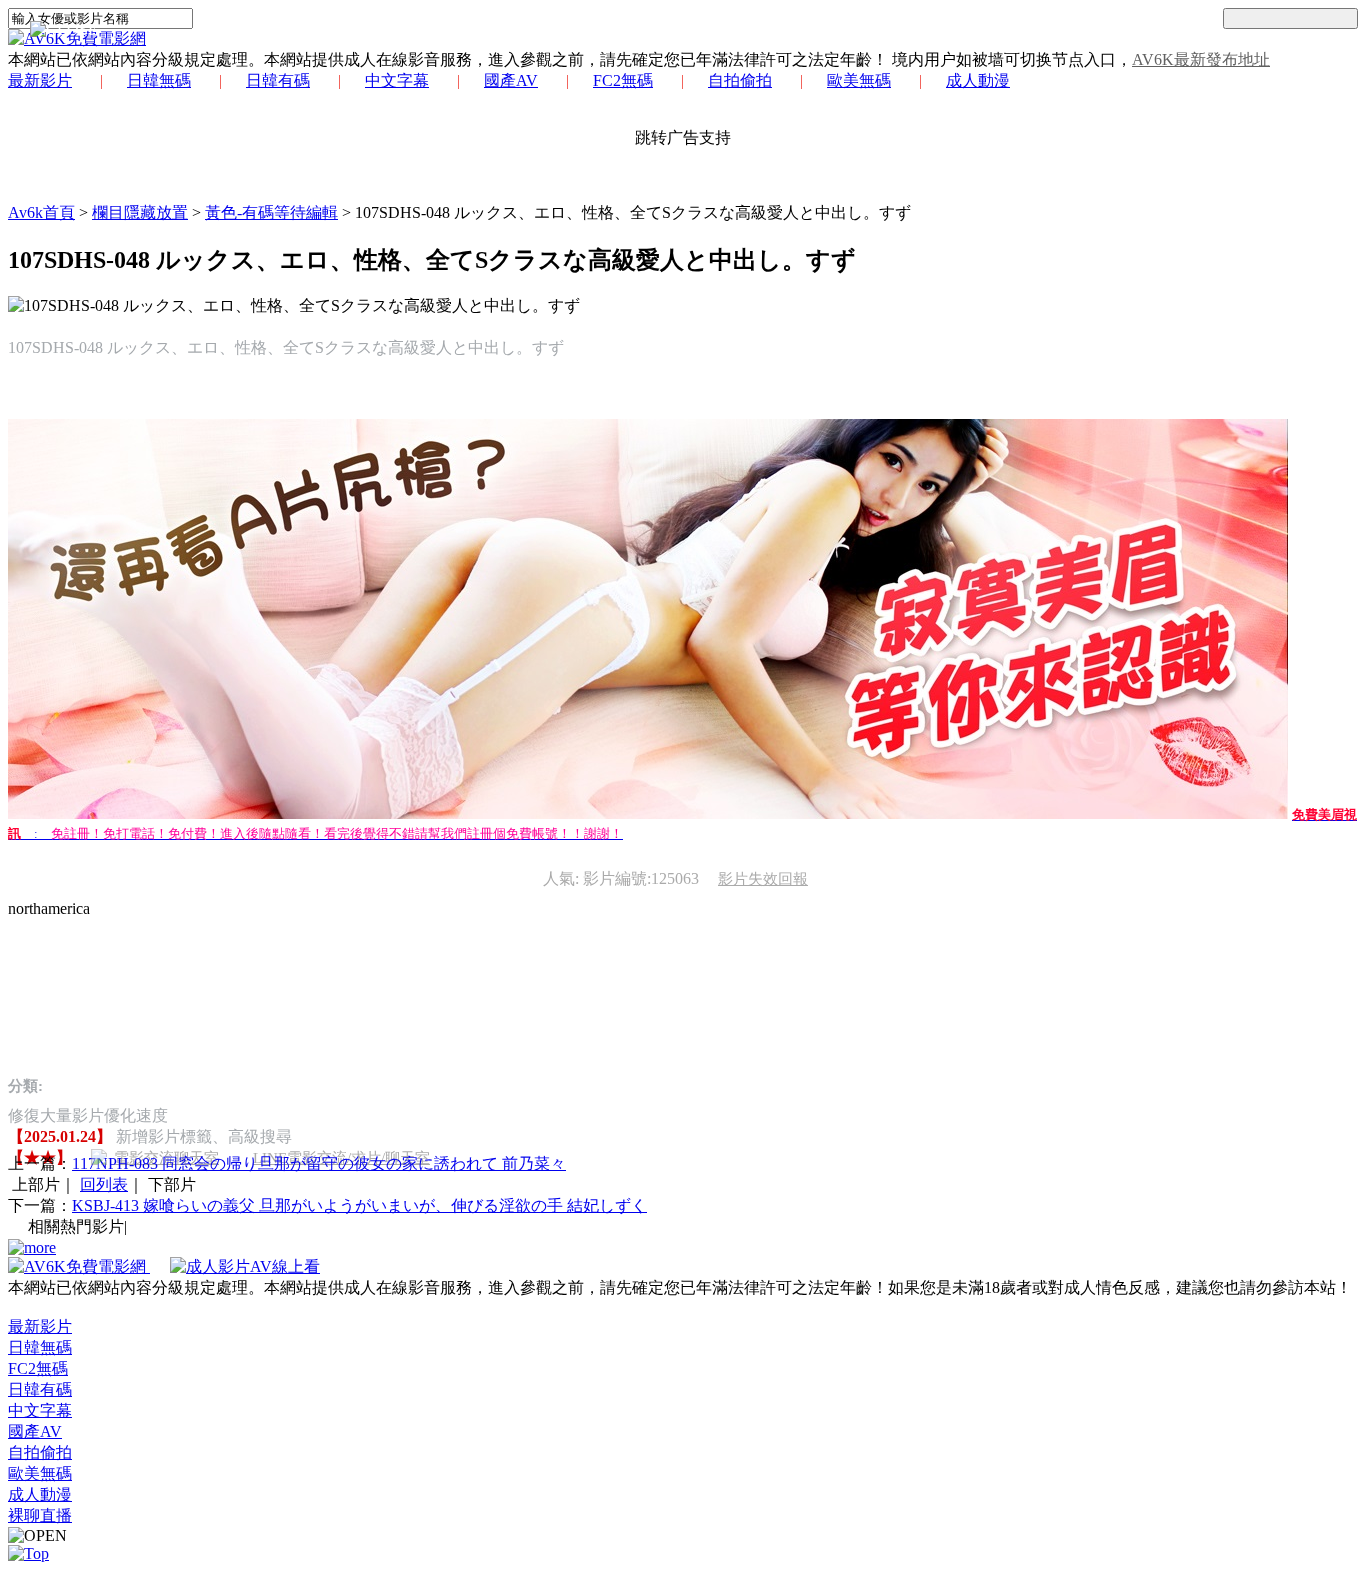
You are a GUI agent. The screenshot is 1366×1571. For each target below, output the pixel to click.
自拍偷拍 (740, 80)
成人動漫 (978, 80)
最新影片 (40, 80)
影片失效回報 (763, 879)
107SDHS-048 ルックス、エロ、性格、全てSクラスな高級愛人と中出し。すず (633, 212)
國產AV (511, 80)
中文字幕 (397, 80)
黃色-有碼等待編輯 (271, 212)
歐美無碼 (859, 80)
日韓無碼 (159, 80)
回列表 (104, 1184)
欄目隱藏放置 (140, 212)
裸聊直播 (40, 1515)
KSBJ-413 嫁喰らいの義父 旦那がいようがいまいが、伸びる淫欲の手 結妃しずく (359, 1205)
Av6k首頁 (41, 212)
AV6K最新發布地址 (1201, 59)
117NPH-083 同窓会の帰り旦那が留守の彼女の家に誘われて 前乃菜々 (319, 1163)
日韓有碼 (278, 80)
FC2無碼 (623, 80)
